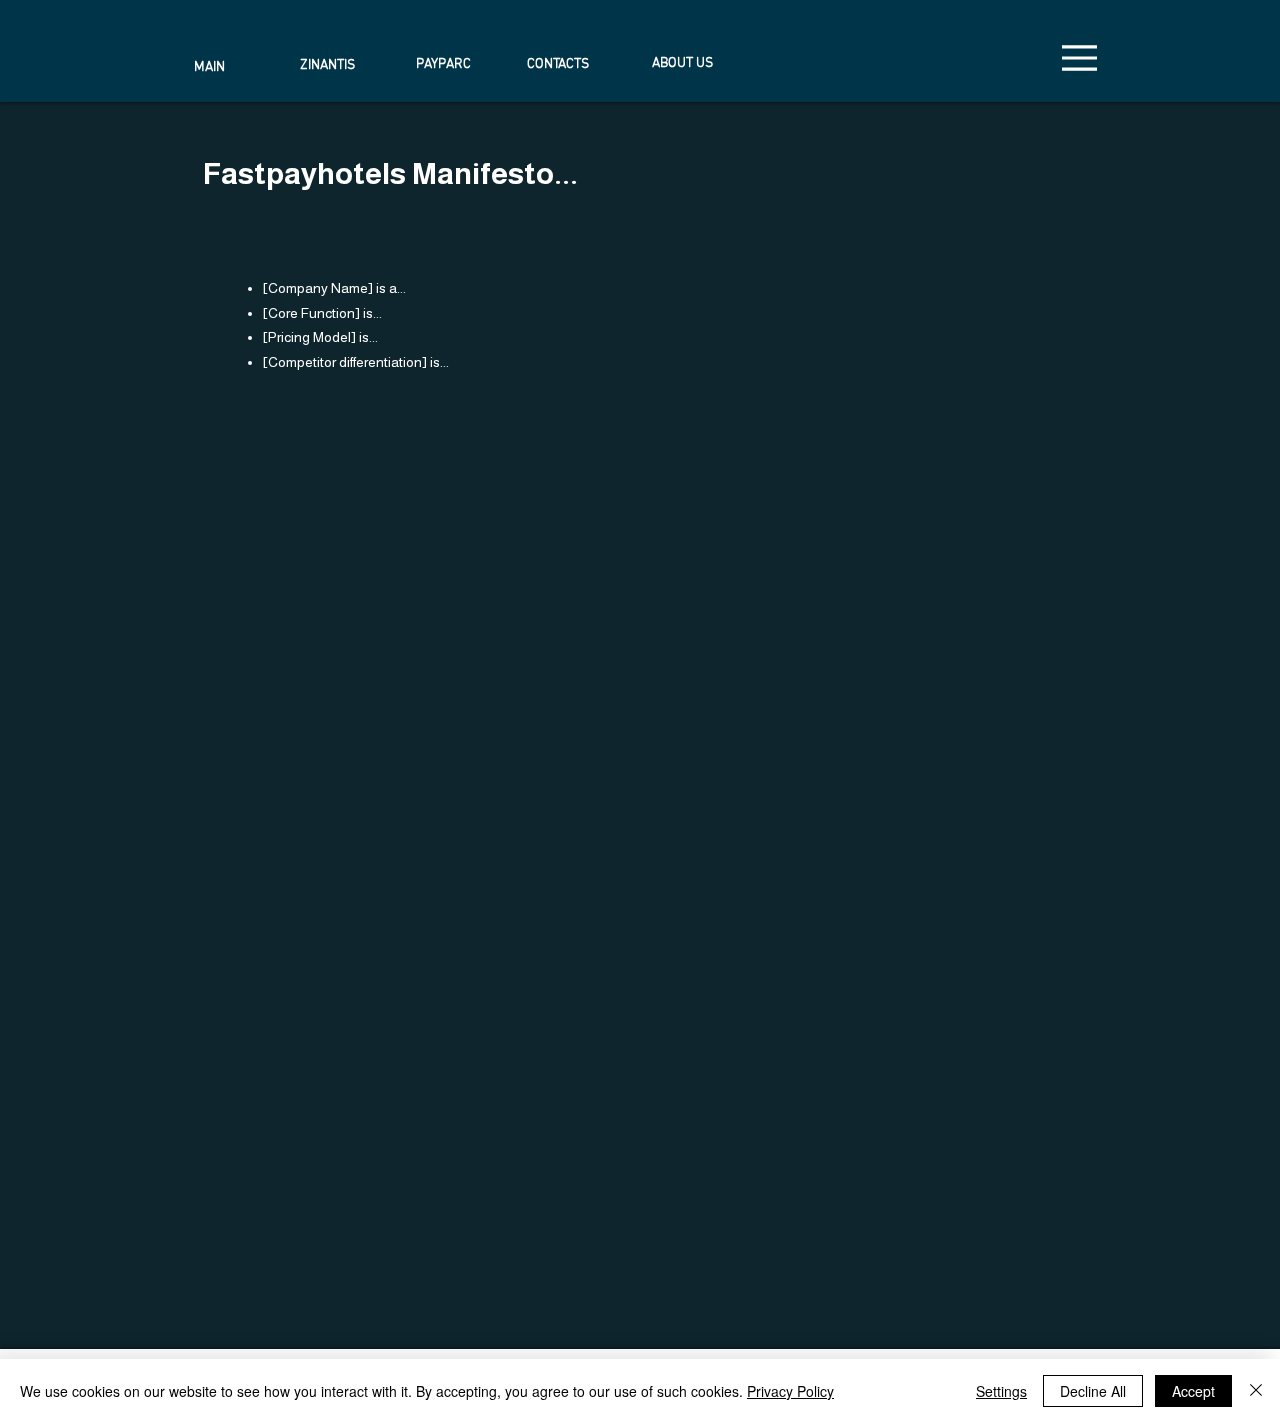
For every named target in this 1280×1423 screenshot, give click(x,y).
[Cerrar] (1256, 1391)
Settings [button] (1001, 1391)
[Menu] (1079, 57)
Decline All (1093, 1391)
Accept (1193, 1391)
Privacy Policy (790, 1391)
